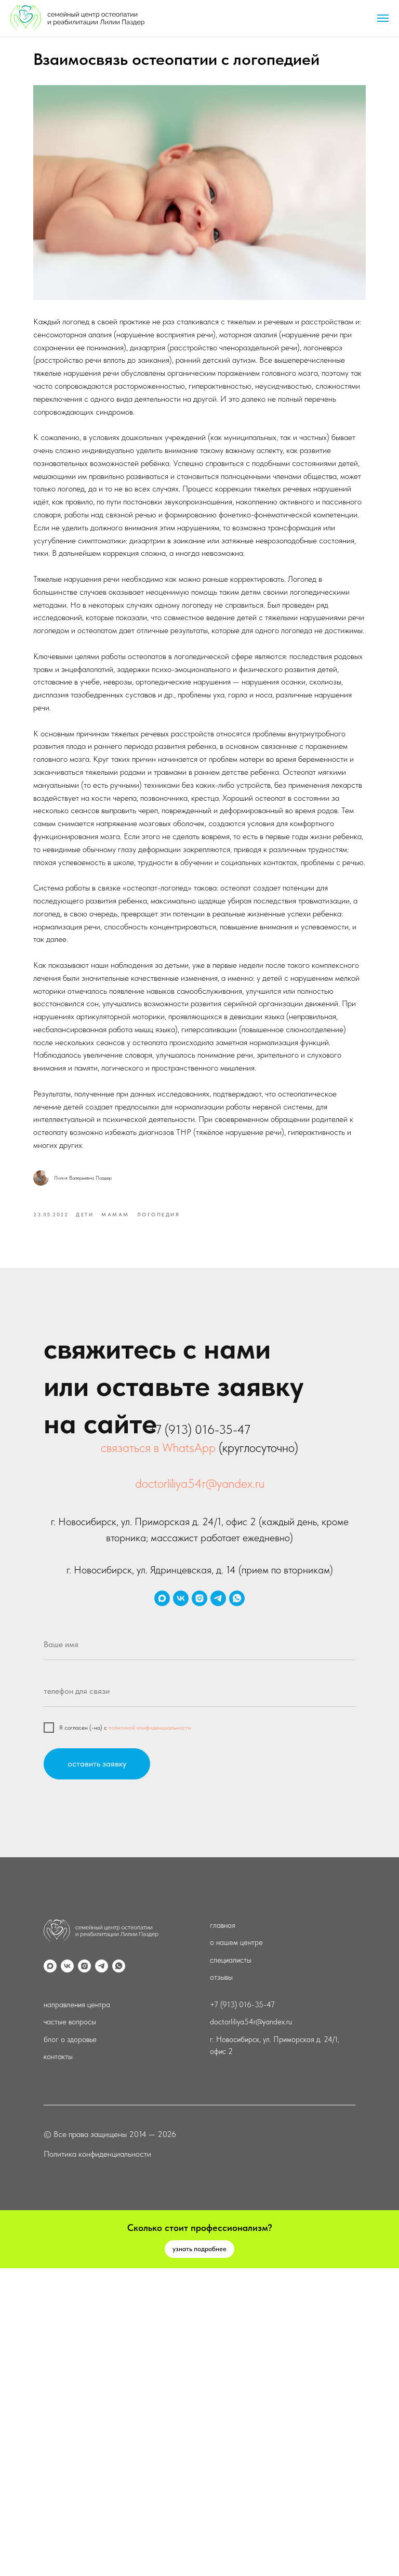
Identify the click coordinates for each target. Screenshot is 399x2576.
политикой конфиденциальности (150, 1728)
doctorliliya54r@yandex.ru (200, 1483)
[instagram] (199, 1598)
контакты (58, 2057)
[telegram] (218, 1598)
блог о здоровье (70, 2039)
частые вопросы (70, 2022)
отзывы (221, 1977)
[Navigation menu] (383, 18)
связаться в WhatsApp (158, 1448)
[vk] (181, 1598)
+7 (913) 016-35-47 (242, 2005)
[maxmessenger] (162, 1598)
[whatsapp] (237, 1598)
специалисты (231, 1960)
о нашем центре (236, 1942)
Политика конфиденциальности (97, 2154)
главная (223, 1925)
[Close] (388, 2218)
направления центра (77, 2005)
